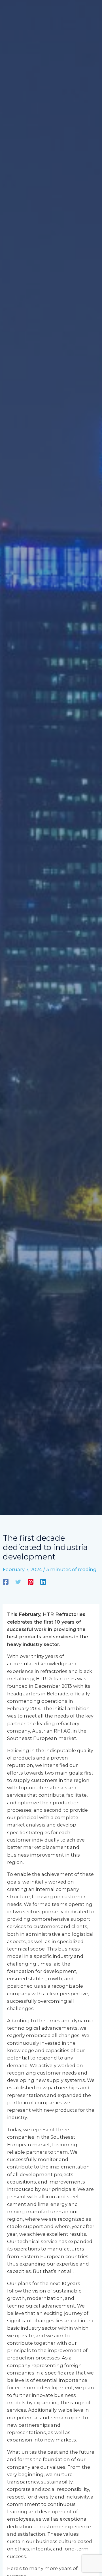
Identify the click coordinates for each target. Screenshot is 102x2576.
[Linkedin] (43, 1582)
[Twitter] (18, 1582)
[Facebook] (6, 1582)
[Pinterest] (31, 1582)
